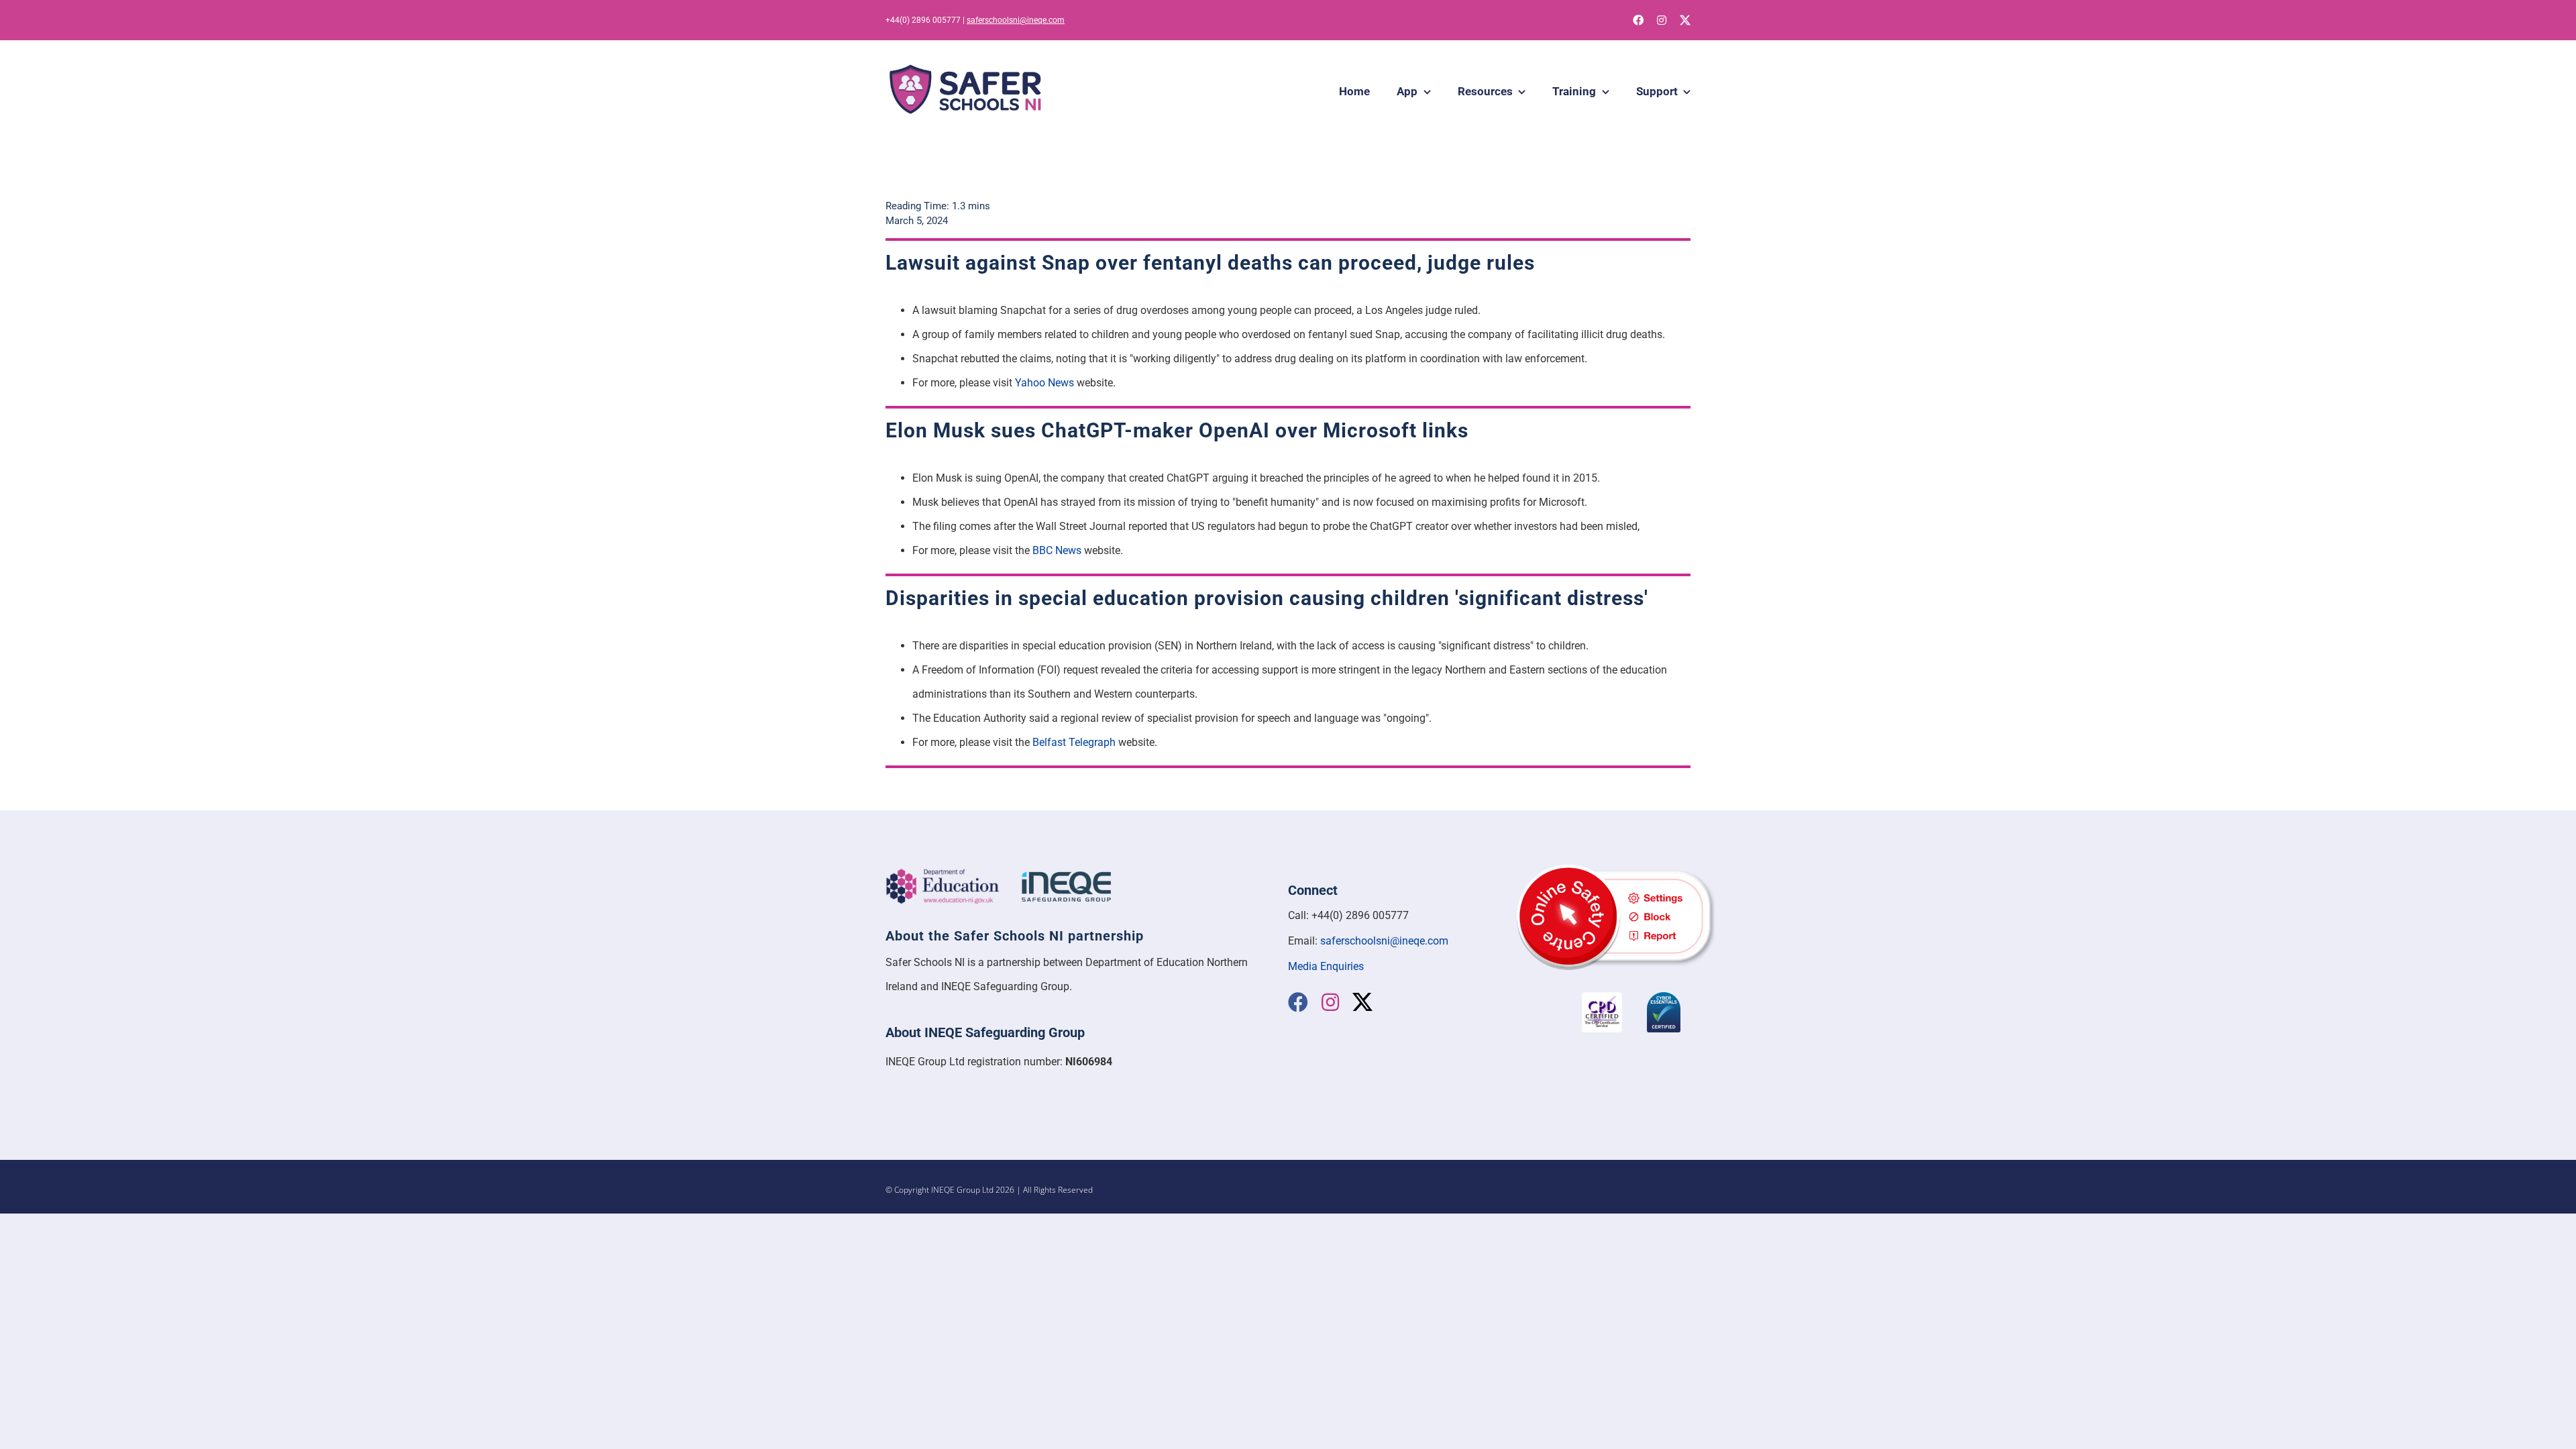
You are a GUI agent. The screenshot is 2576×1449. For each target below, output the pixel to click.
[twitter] (1685, 20)
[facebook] (1638, 20)
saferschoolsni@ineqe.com (1016, 20)
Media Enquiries (1326, 966)
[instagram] (1662, 20)
